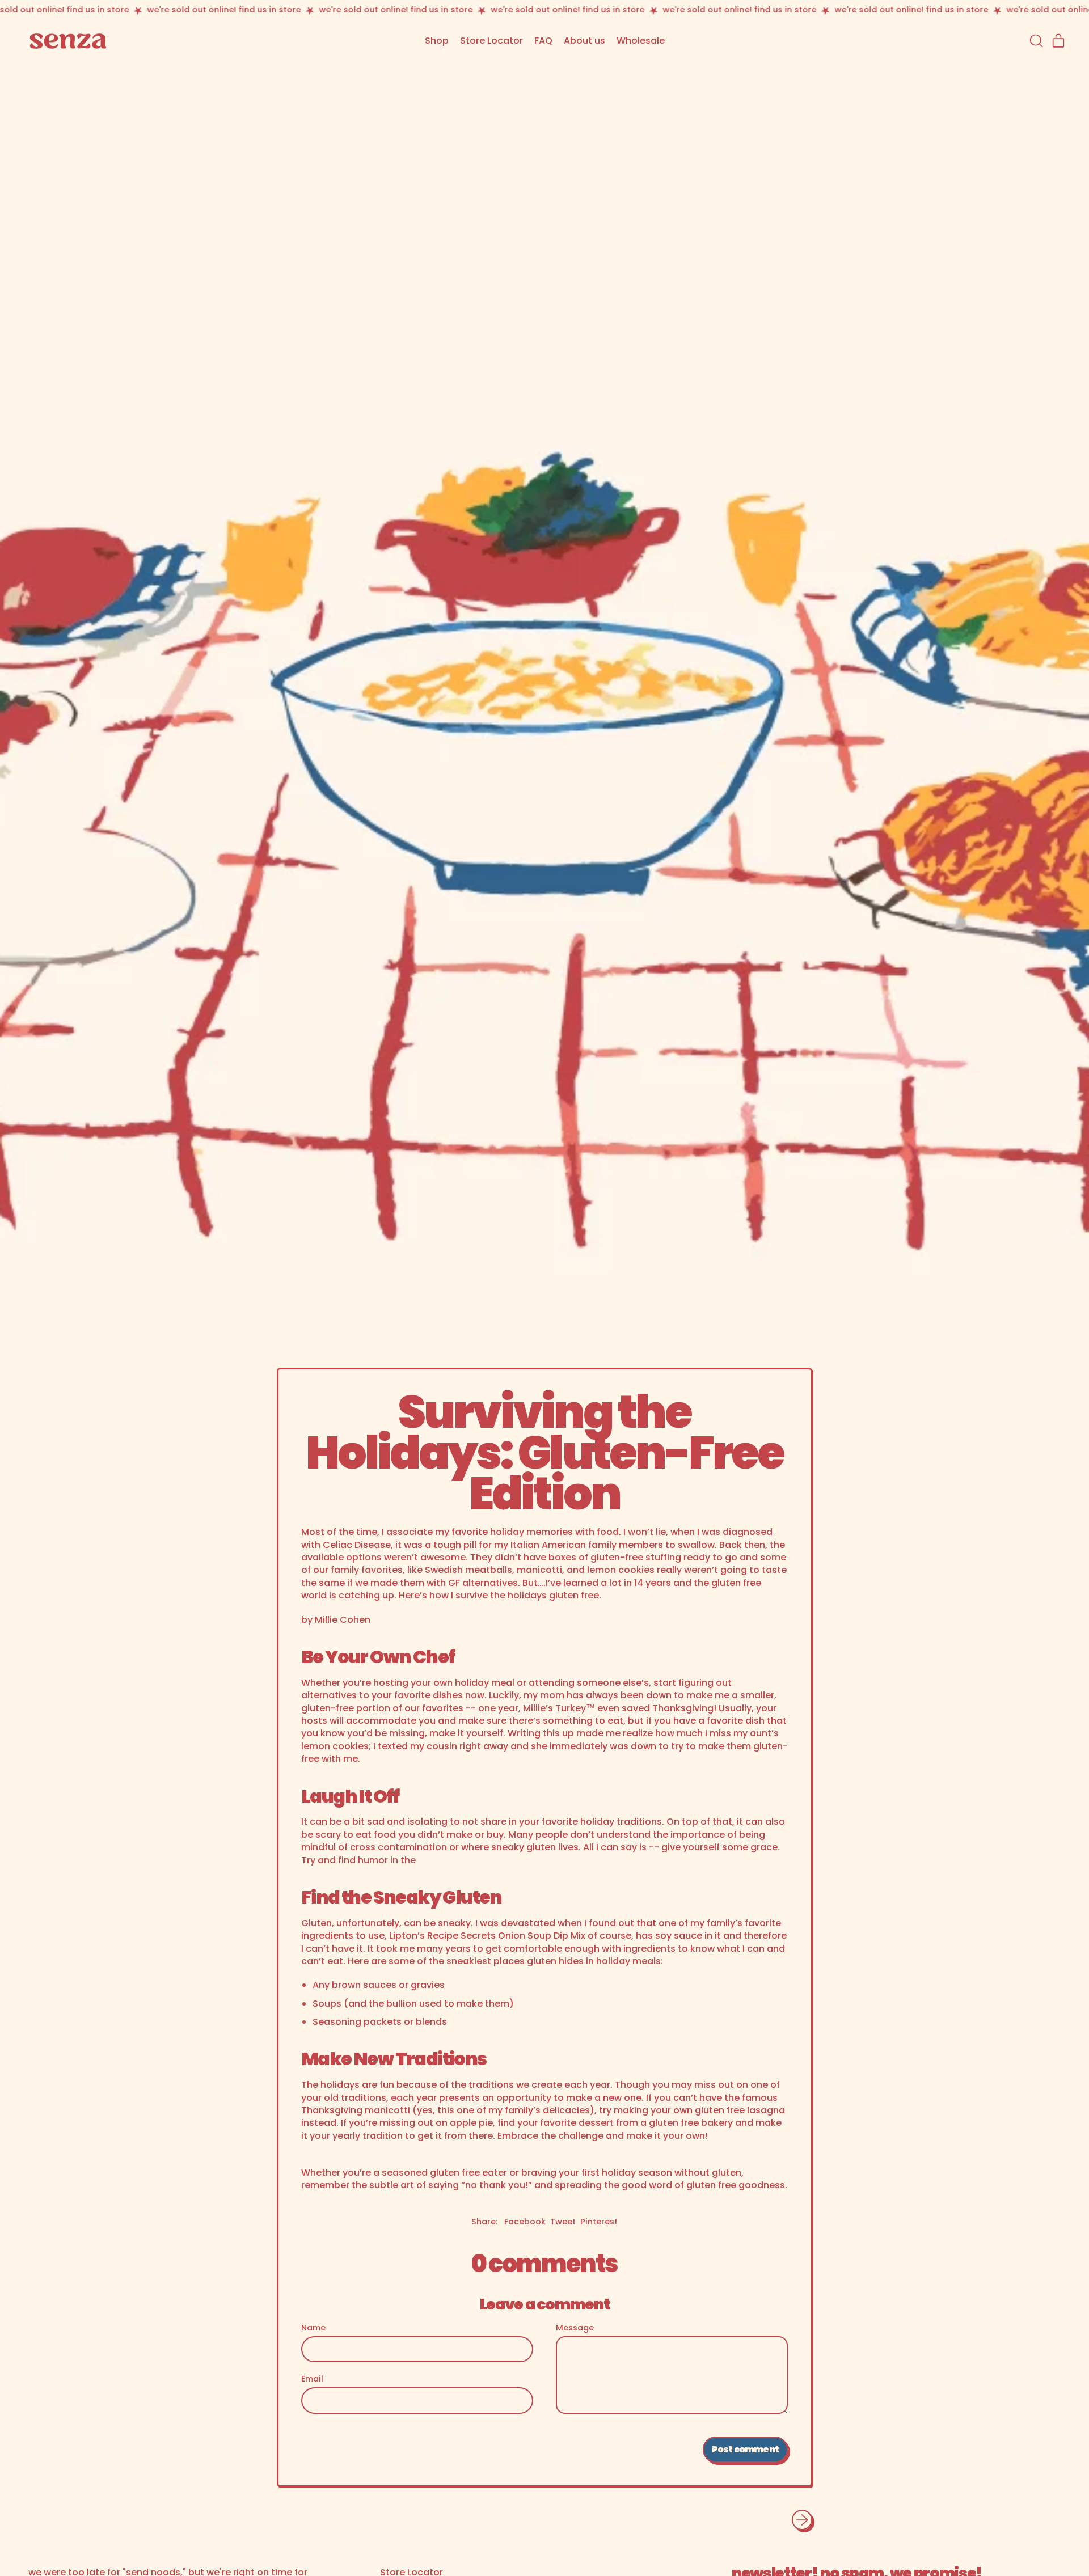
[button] (1036, 41)
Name (313, 2328)
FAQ (543, 41)
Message (575, 2328)
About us (584, 41)
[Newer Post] (802, 2520)
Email (312, 2379)
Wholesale (641, 41)
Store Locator (491, 41)
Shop (437, 41)
